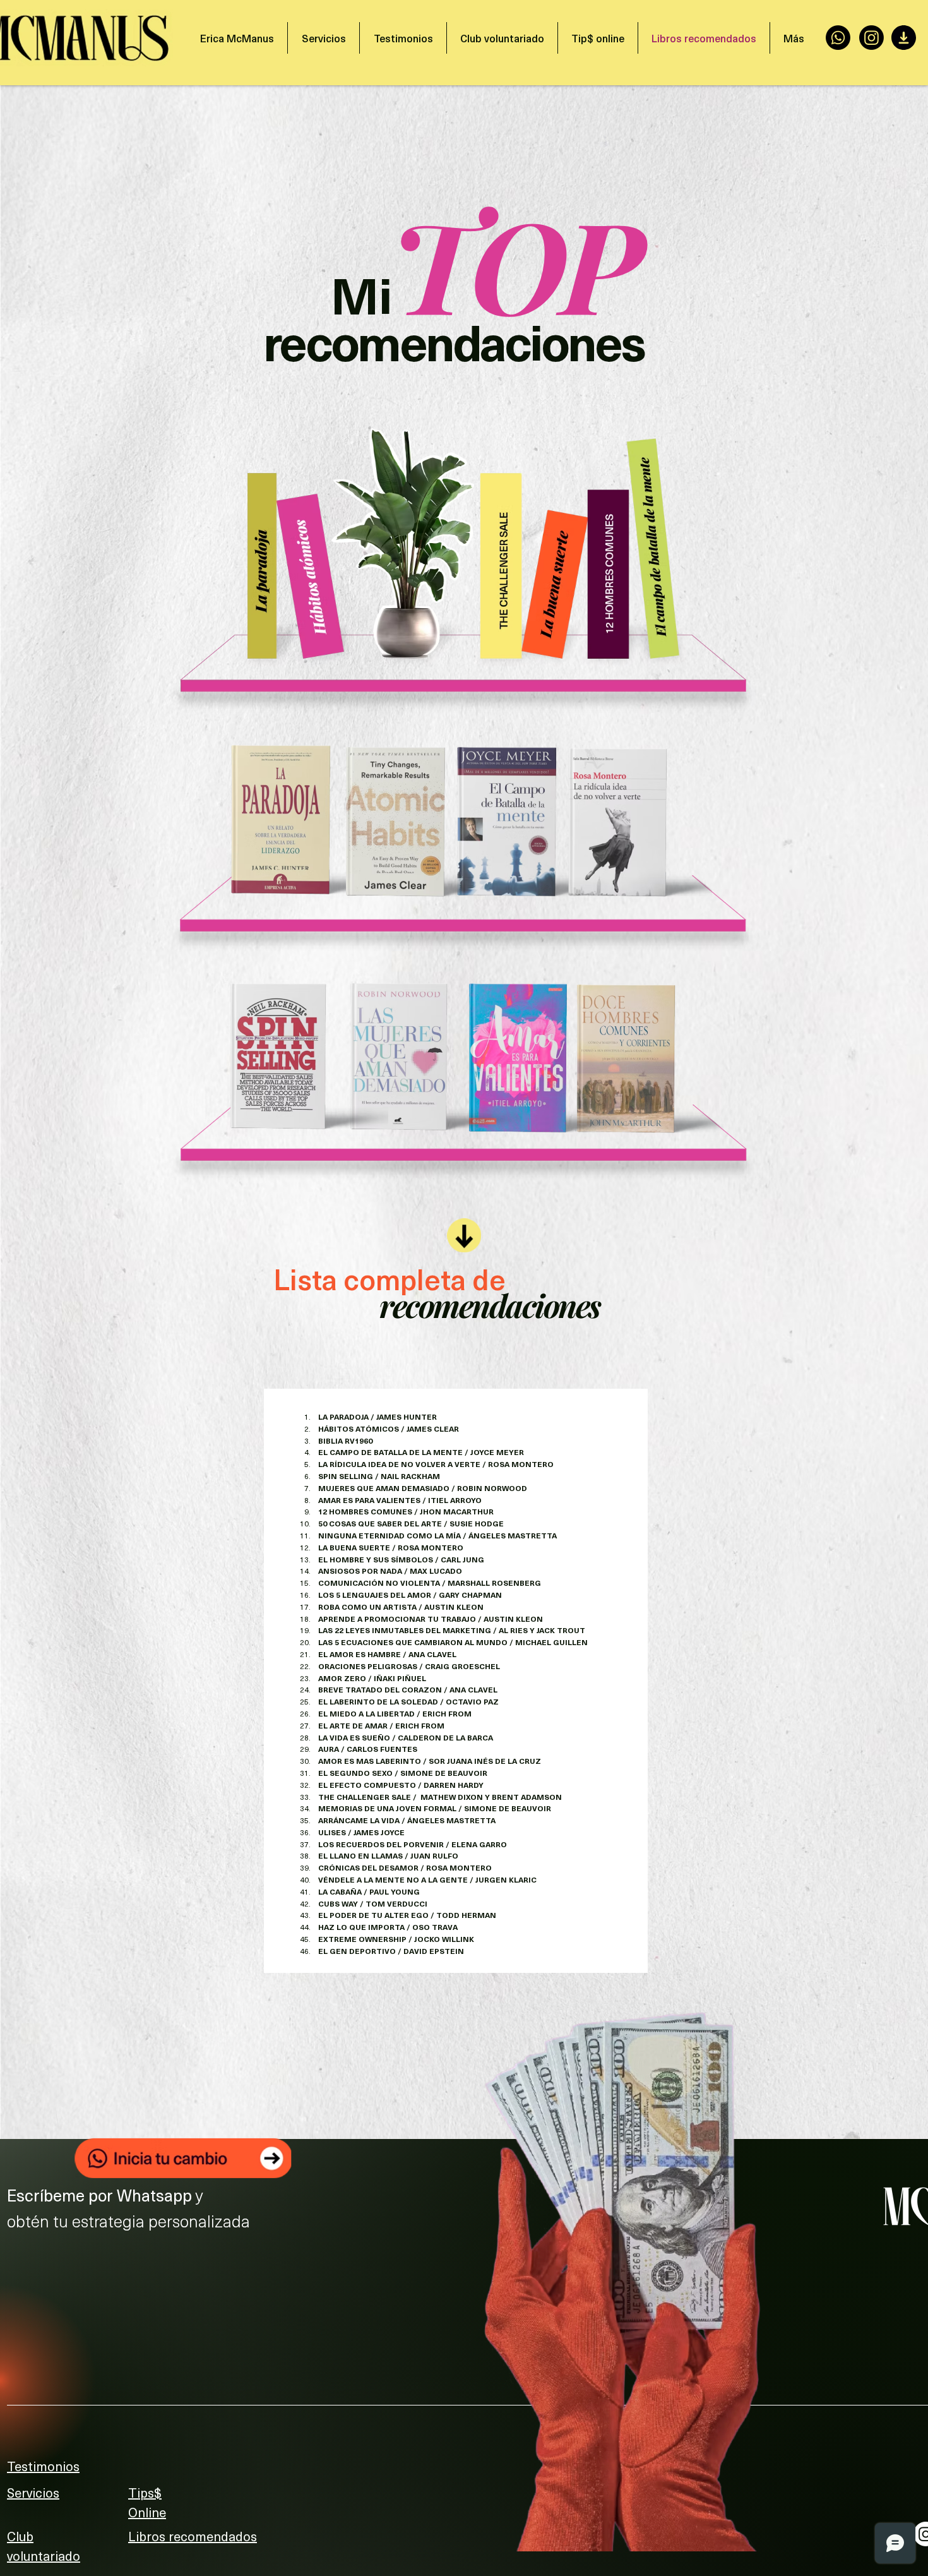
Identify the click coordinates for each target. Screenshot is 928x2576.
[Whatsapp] (838, 38)
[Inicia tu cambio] (183, 2158)
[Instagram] (871, 38)
